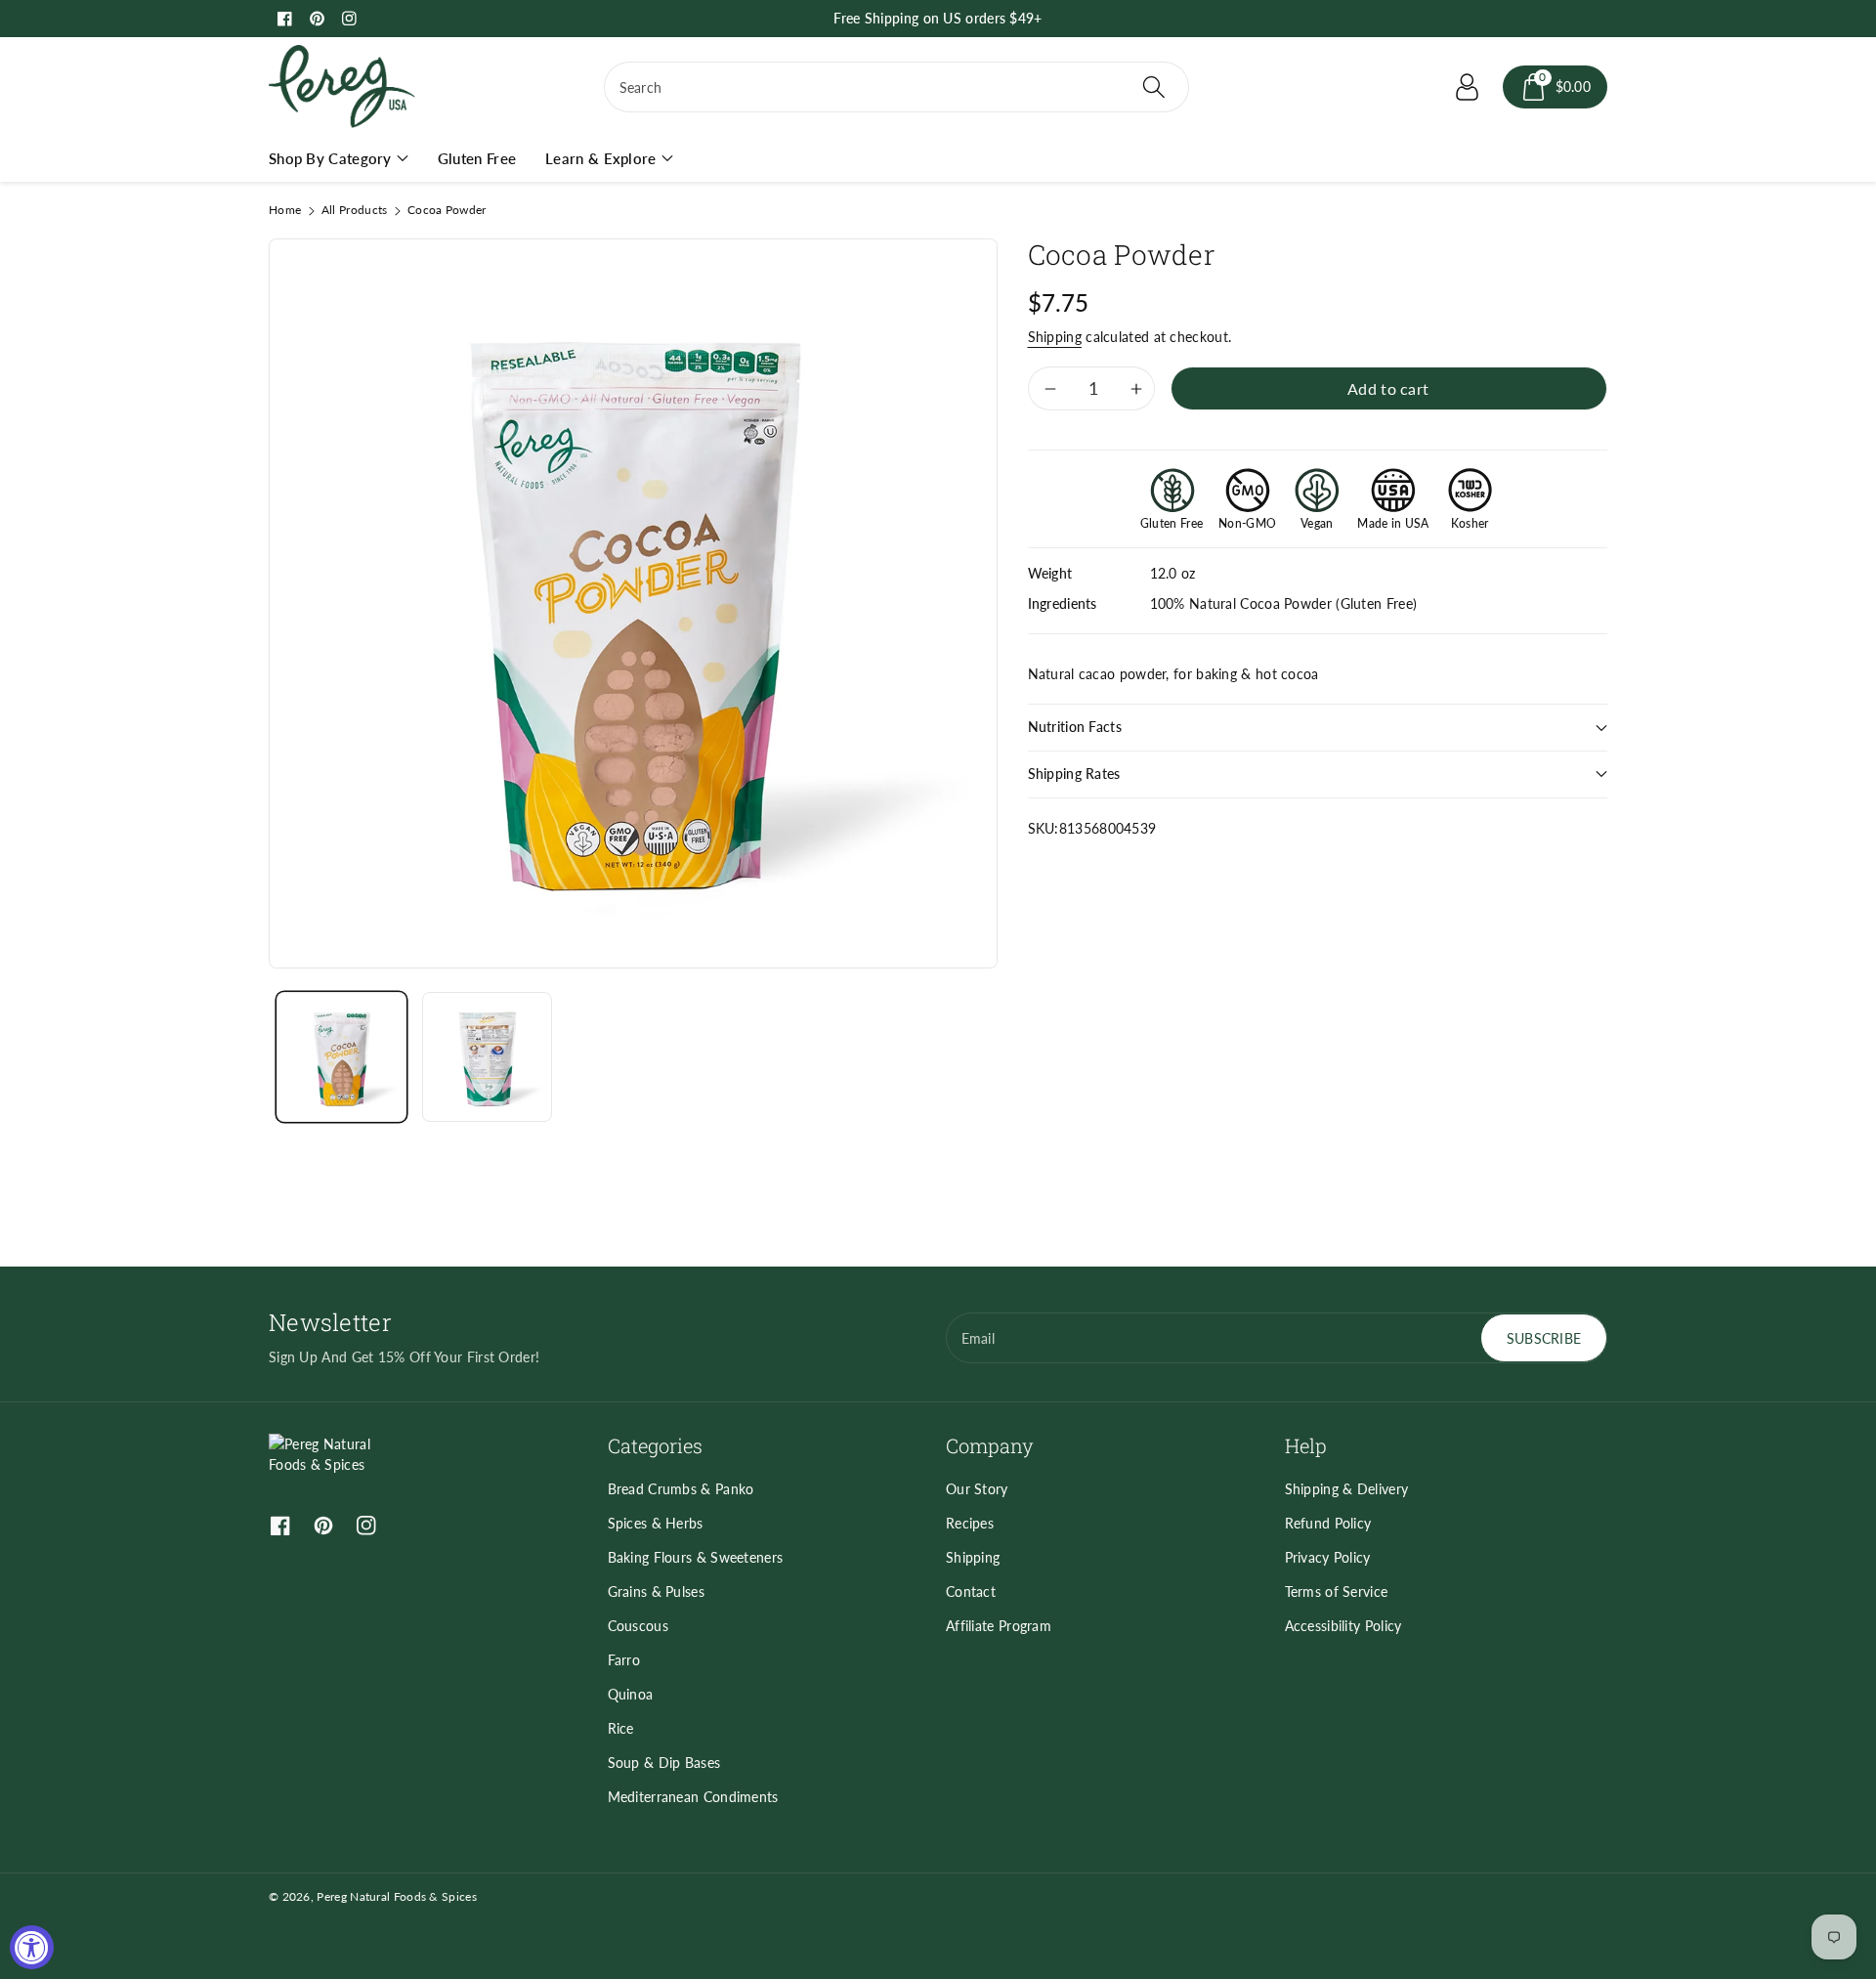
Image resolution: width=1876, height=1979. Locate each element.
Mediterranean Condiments (693, 1797)
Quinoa (631, 1694)
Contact (971, 1592)
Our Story (977, 1489)
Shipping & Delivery (1347, 1489)
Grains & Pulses (657, 1592)
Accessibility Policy (1343, 1626)
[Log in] (1468, 87)
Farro (624, 1660)
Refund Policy (1328, 1523)
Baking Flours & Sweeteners (696, 1557)
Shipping (1055, 337)
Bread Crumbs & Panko (681, 1489)
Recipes (970, 1523)
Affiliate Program (999, 1626)
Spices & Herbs (656, 1523)
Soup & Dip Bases (664, 1763)
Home (285, 210)
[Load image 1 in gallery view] (341, 1057)
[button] (1556, 87)
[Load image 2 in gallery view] (487, 1057)
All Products (355, 210)
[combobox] (896, 87)
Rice (621, 1728)
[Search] (1153, 87)
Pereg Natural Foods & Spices (396, 1896)
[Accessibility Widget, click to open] (32, 1947)
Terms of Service (1337, 1592)
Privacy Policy (1328, 1557)
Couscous (638, 1626)
